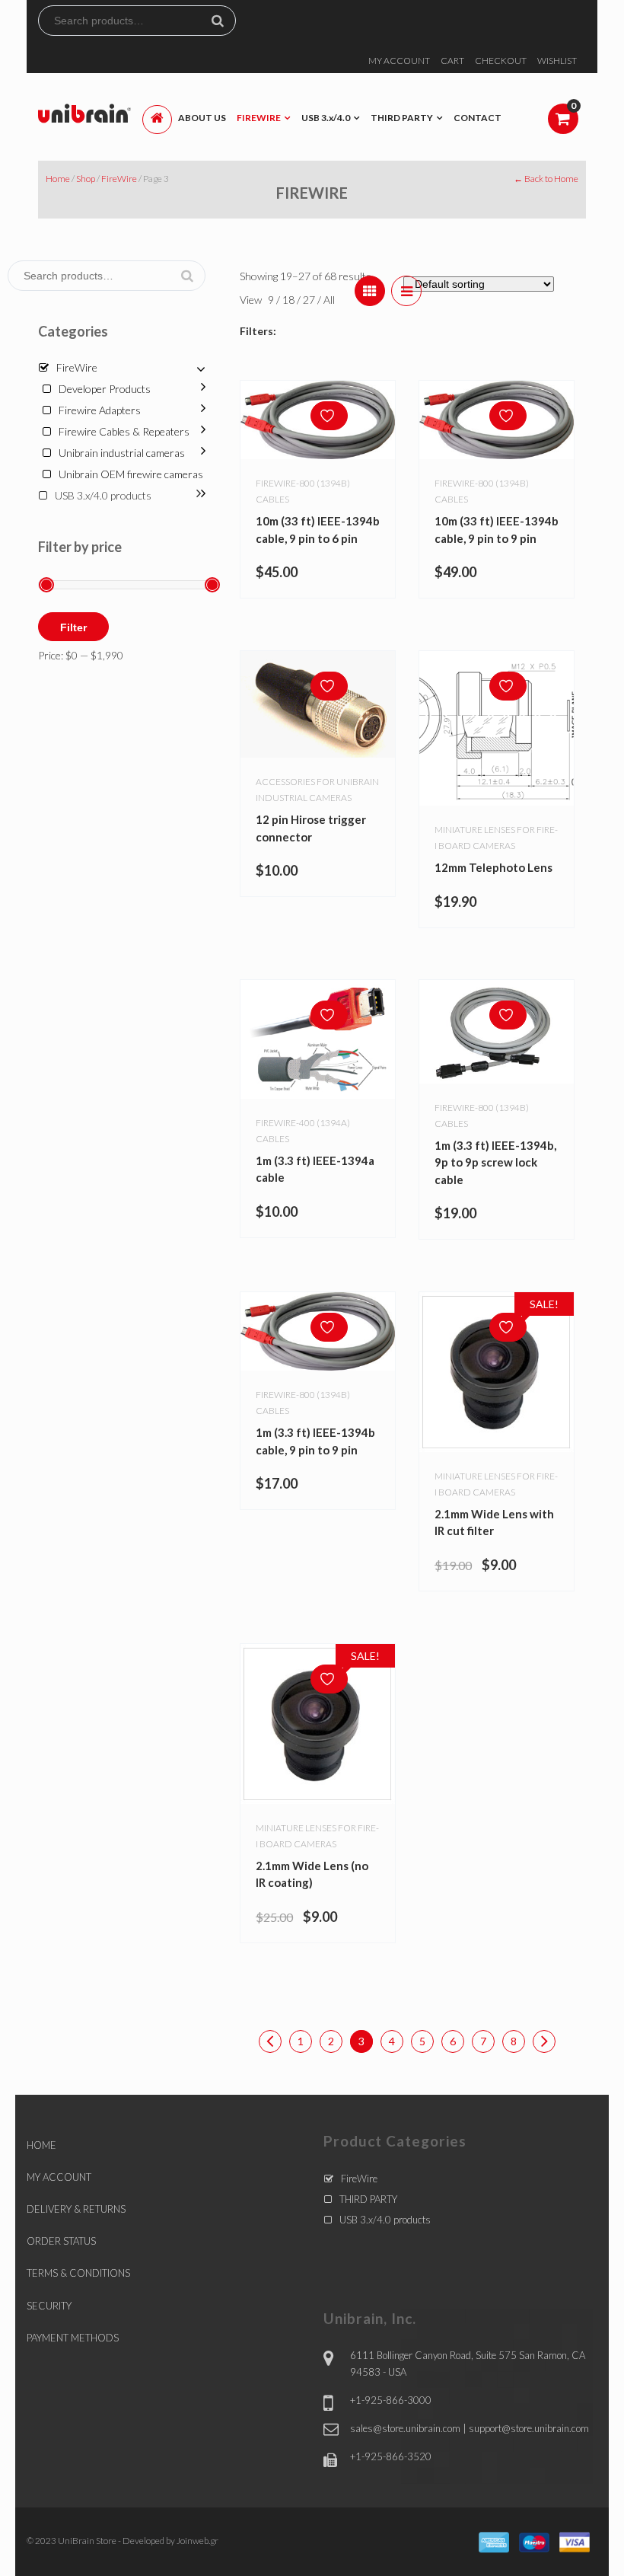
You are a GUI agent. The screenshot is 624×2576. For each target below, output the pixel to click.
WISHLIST (557, 61)
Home (58, 179)
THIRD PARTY (368, 2199)
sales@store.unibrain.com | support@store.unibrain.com (470, 2428)
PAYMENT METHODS (73, 2338)
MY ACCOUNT (399, 61)
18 (290, 300)
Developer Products (105, 389)
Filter (73, 627)
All (329, 300)
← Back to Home (546, 179)
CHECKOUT (501, 61)
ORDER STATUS (61, 2241)
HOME (41, 2145)
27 (310, 300)
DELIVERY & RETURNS (76, 2209)
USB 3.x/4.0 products (103, 495)
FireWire (119, 179)
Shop (86, 179)
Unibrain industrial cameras (122, 453)
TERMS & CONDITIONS (78, 2273)
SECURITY (49, 2306)
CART (452, 61)
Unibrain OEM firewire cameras (131, 474)
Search (224, 21)
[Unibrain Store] (84, 112)
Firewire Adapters (100, 410)
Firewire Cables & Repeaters (124, 431)
